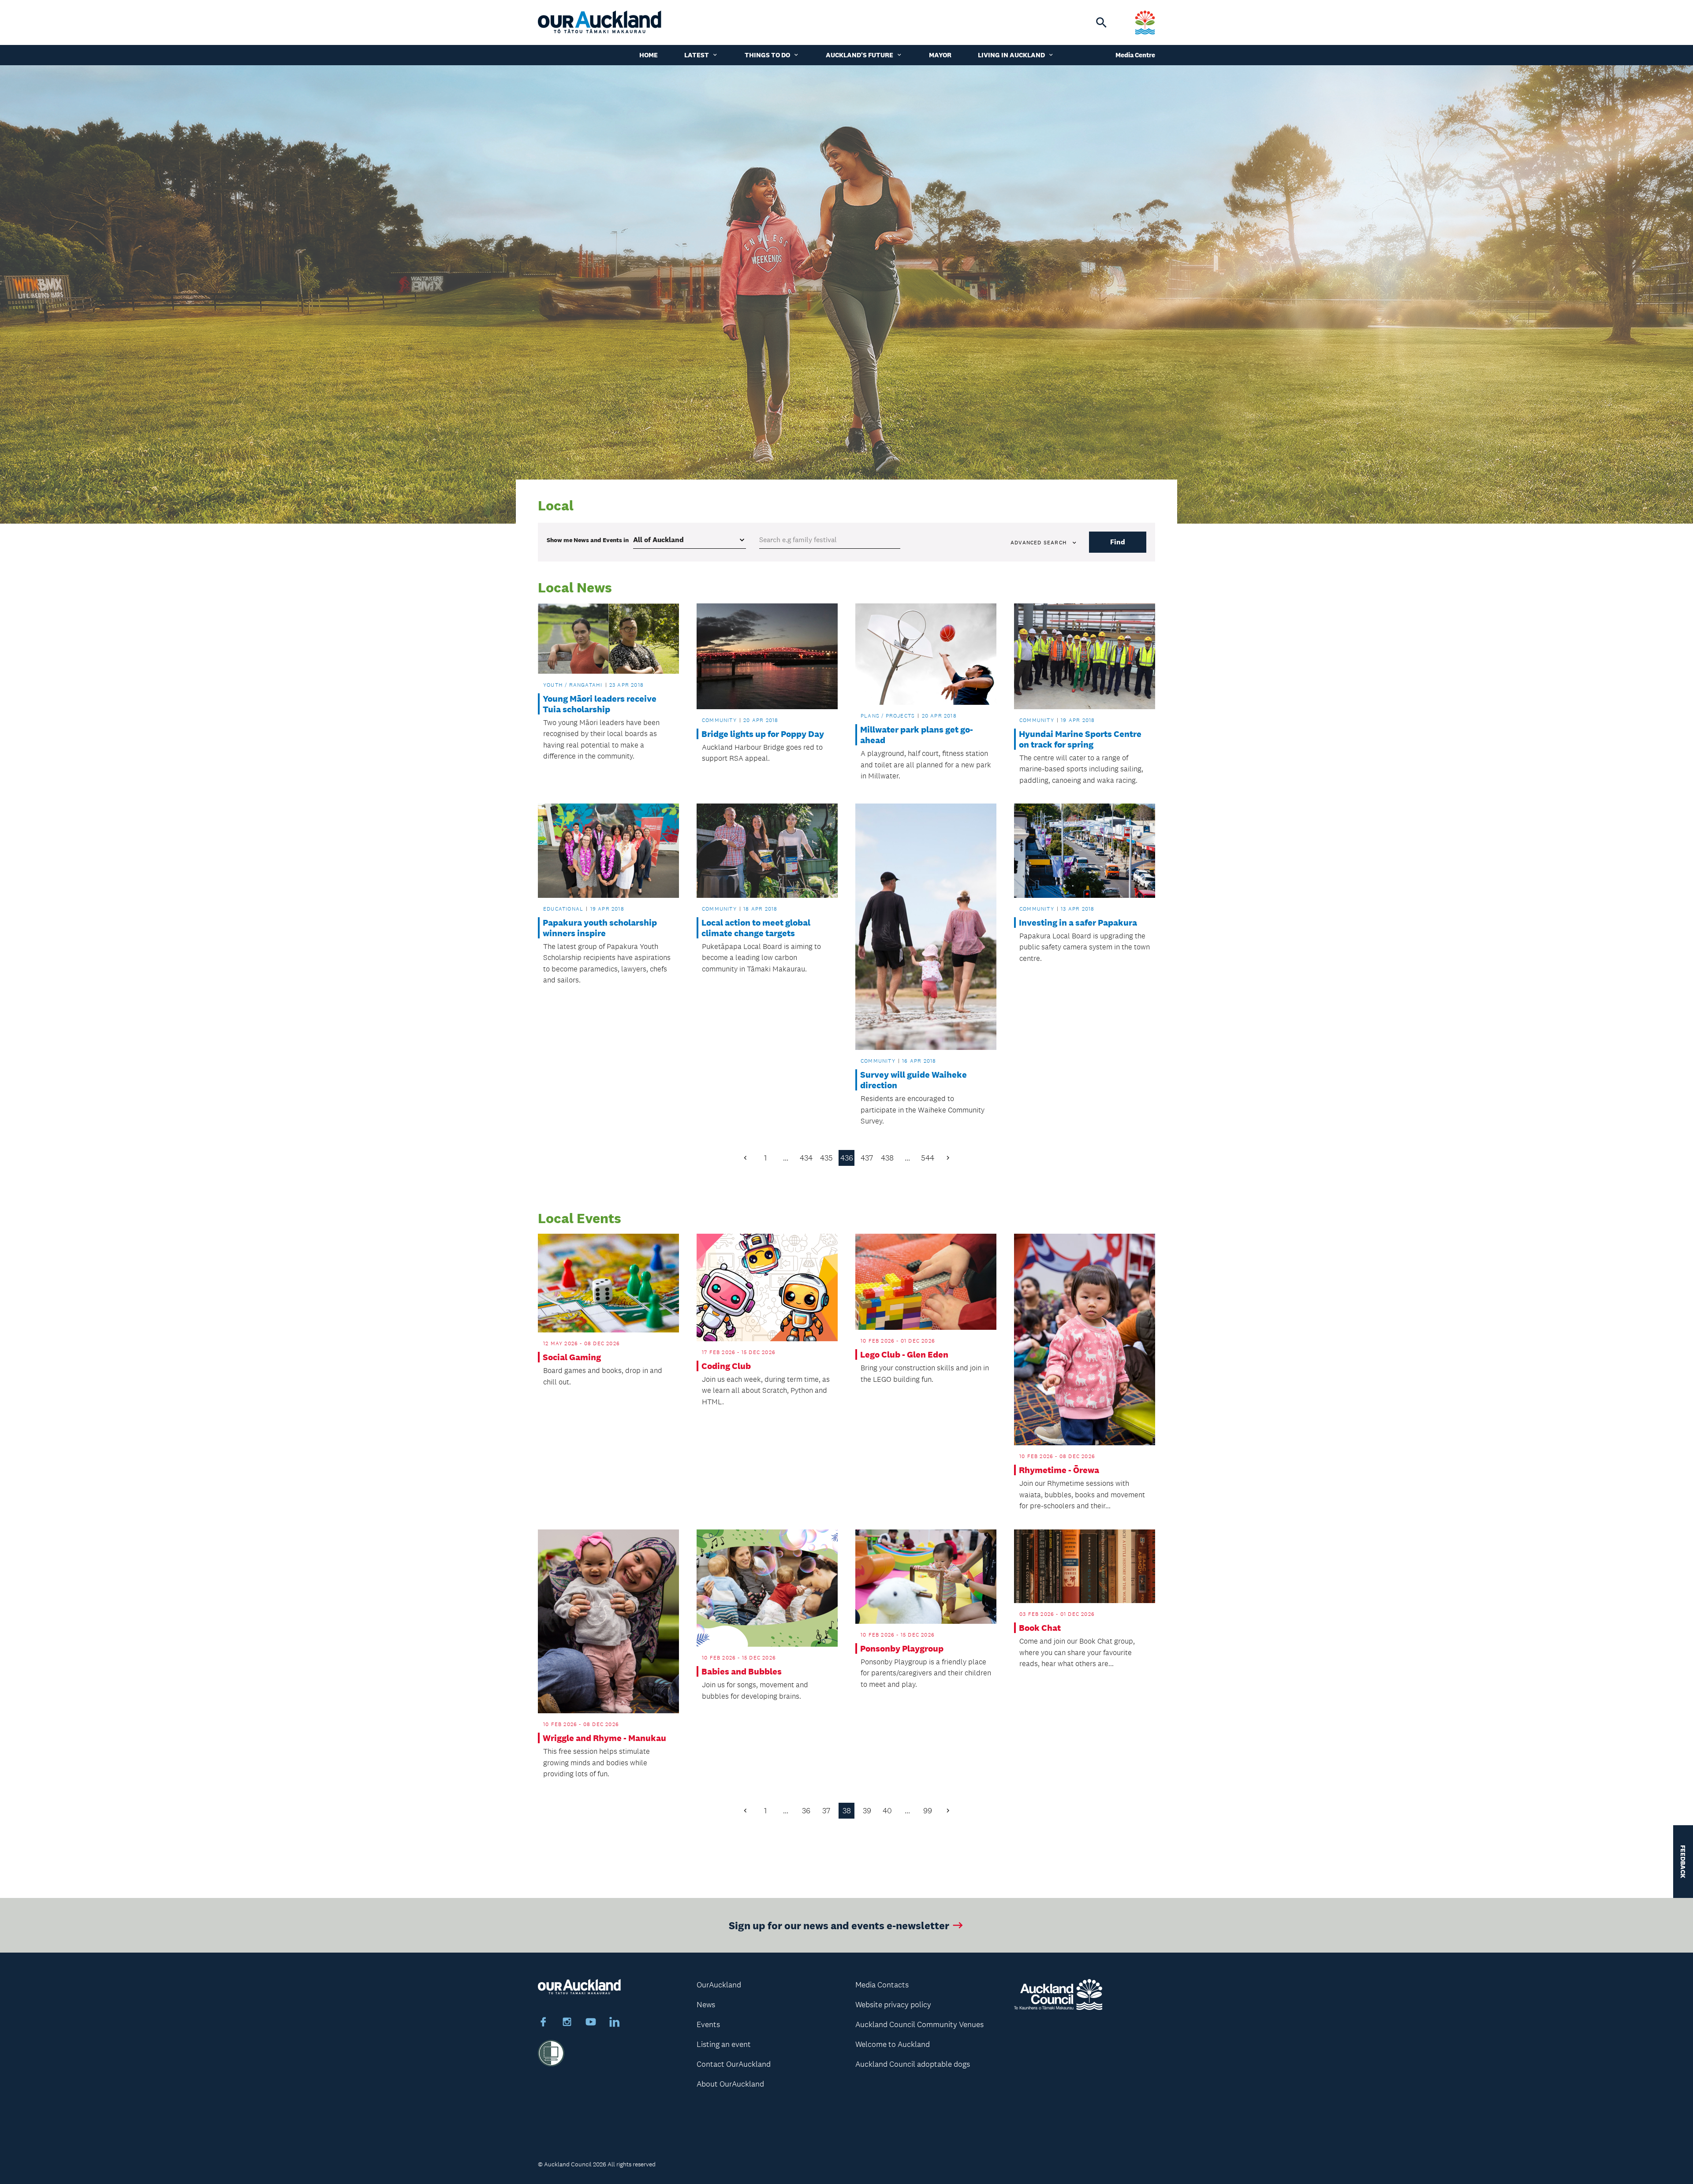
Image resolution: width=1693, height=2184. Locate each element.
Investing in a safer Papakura (1078, 923)
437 (867, 1158)
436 (847, 1158)
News (706, 2005)
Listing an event (724, 2044)
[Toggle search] (1101, 22)
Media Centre (1135, 55)
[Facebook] (543, 2023)
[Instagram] (567, 2023)
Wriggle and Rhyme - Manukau (604, 1738)
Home (649, 55)
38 (847, 1811)
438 (887, 1158)
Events (708, 2024)
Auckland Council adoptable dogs (913, 2064)
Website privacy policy (893, 2005)
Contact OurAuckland (734, 2064)
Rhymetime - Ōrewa (1059, 1470)
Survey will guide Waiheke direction (914, 1080)
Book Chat (1040, 1628)
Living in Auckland (1011, 55)
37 (826, 1811)
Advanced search (1039, 543)
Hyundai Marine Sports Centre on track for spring (1080, 739)
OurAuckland (719, 1985)
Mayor (940, 55)
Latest (697, 55)
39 (867, 1811)
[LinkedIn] (615, 2023)
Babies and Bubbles (742, 1671)
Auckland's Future (860, 55)
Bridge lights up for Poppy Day (763, 734)
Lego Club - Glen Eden (904, 1354)
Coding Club (726, 1366)
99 (928, 1811)
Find (1118, 542)
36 (806, 1811)
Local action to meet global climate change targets (756, 928)
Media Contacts (882, 1985)
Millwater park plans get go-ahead (917, 735)
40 (887, 1811)
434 (806, 1158)
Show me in (588, 540)
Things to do (767, 55)
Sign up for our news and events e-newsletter (839, 1925)
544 (928, 1158)
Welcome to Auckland (893, 2044)
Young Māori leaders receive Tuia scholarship (600, 704)
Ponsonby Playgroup (902, 1648)
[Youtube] (591, 2023)
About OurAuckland (730, 2084)
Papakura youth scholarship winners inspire (600, 928)
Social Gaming (572, 1357)
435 (826, 1158)
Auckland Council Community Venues (919, 2024)
